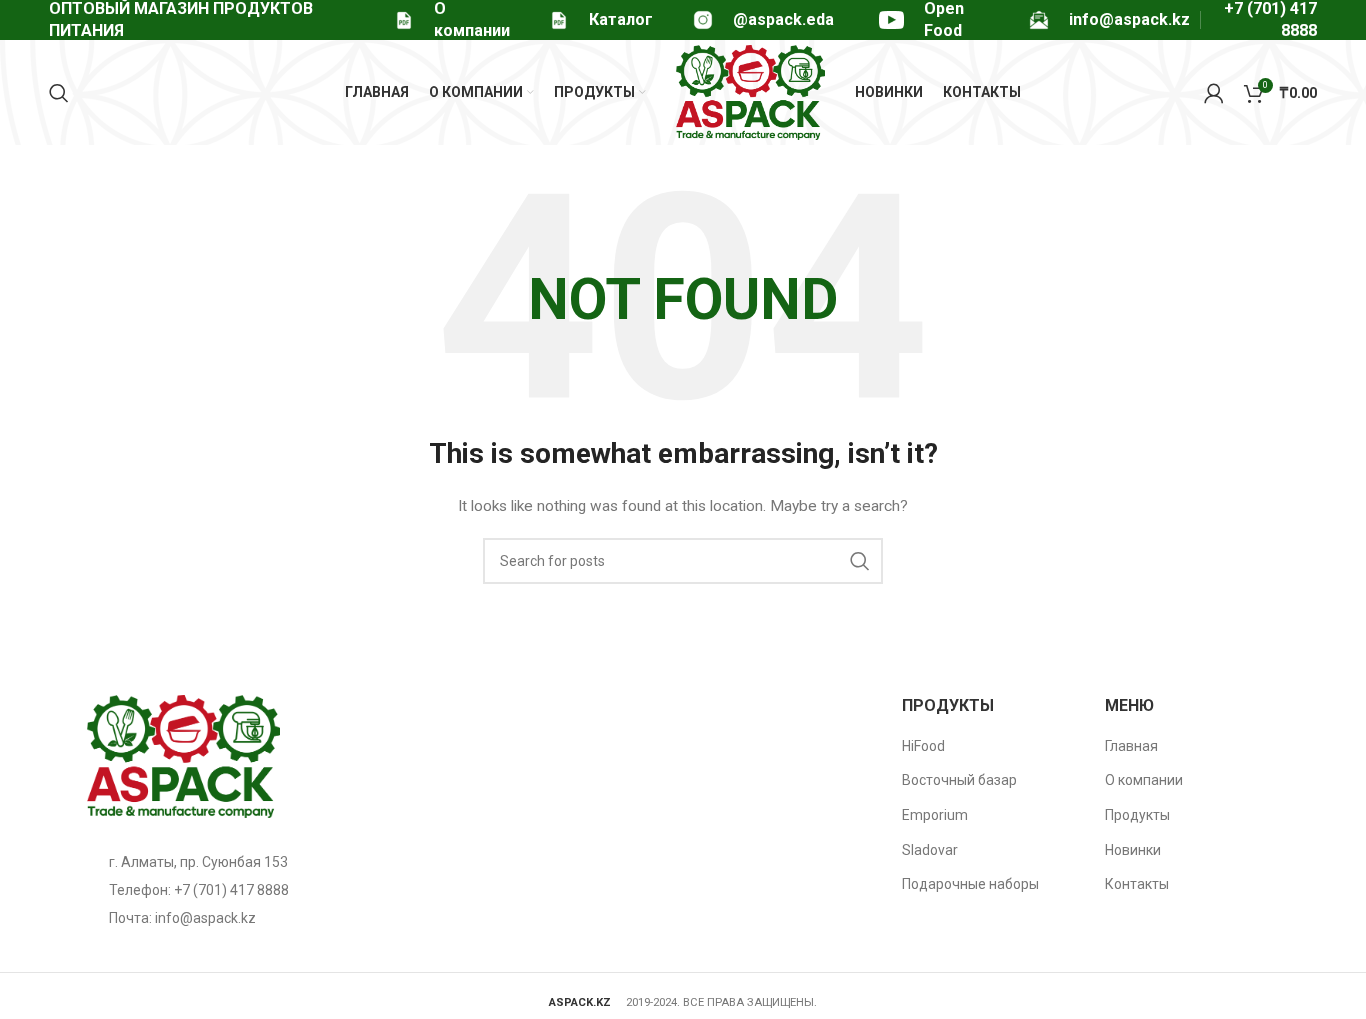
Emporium (935, 815)
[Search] (59, 93)
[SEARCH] (860, 561)
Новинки (1133, 850)
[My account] (1214, 93)
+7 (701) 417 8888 (231, 890)
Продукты (1137, 815)
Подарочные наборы (970, 884)
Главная (1131, 746)
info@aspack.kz (205, 918)
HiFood (923, 746)
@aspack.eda (783, 19)
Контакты (1137, 884)
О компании (1144, 780)
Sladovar (930, 850)
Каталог (621, 19)
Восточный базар (959, 780)
